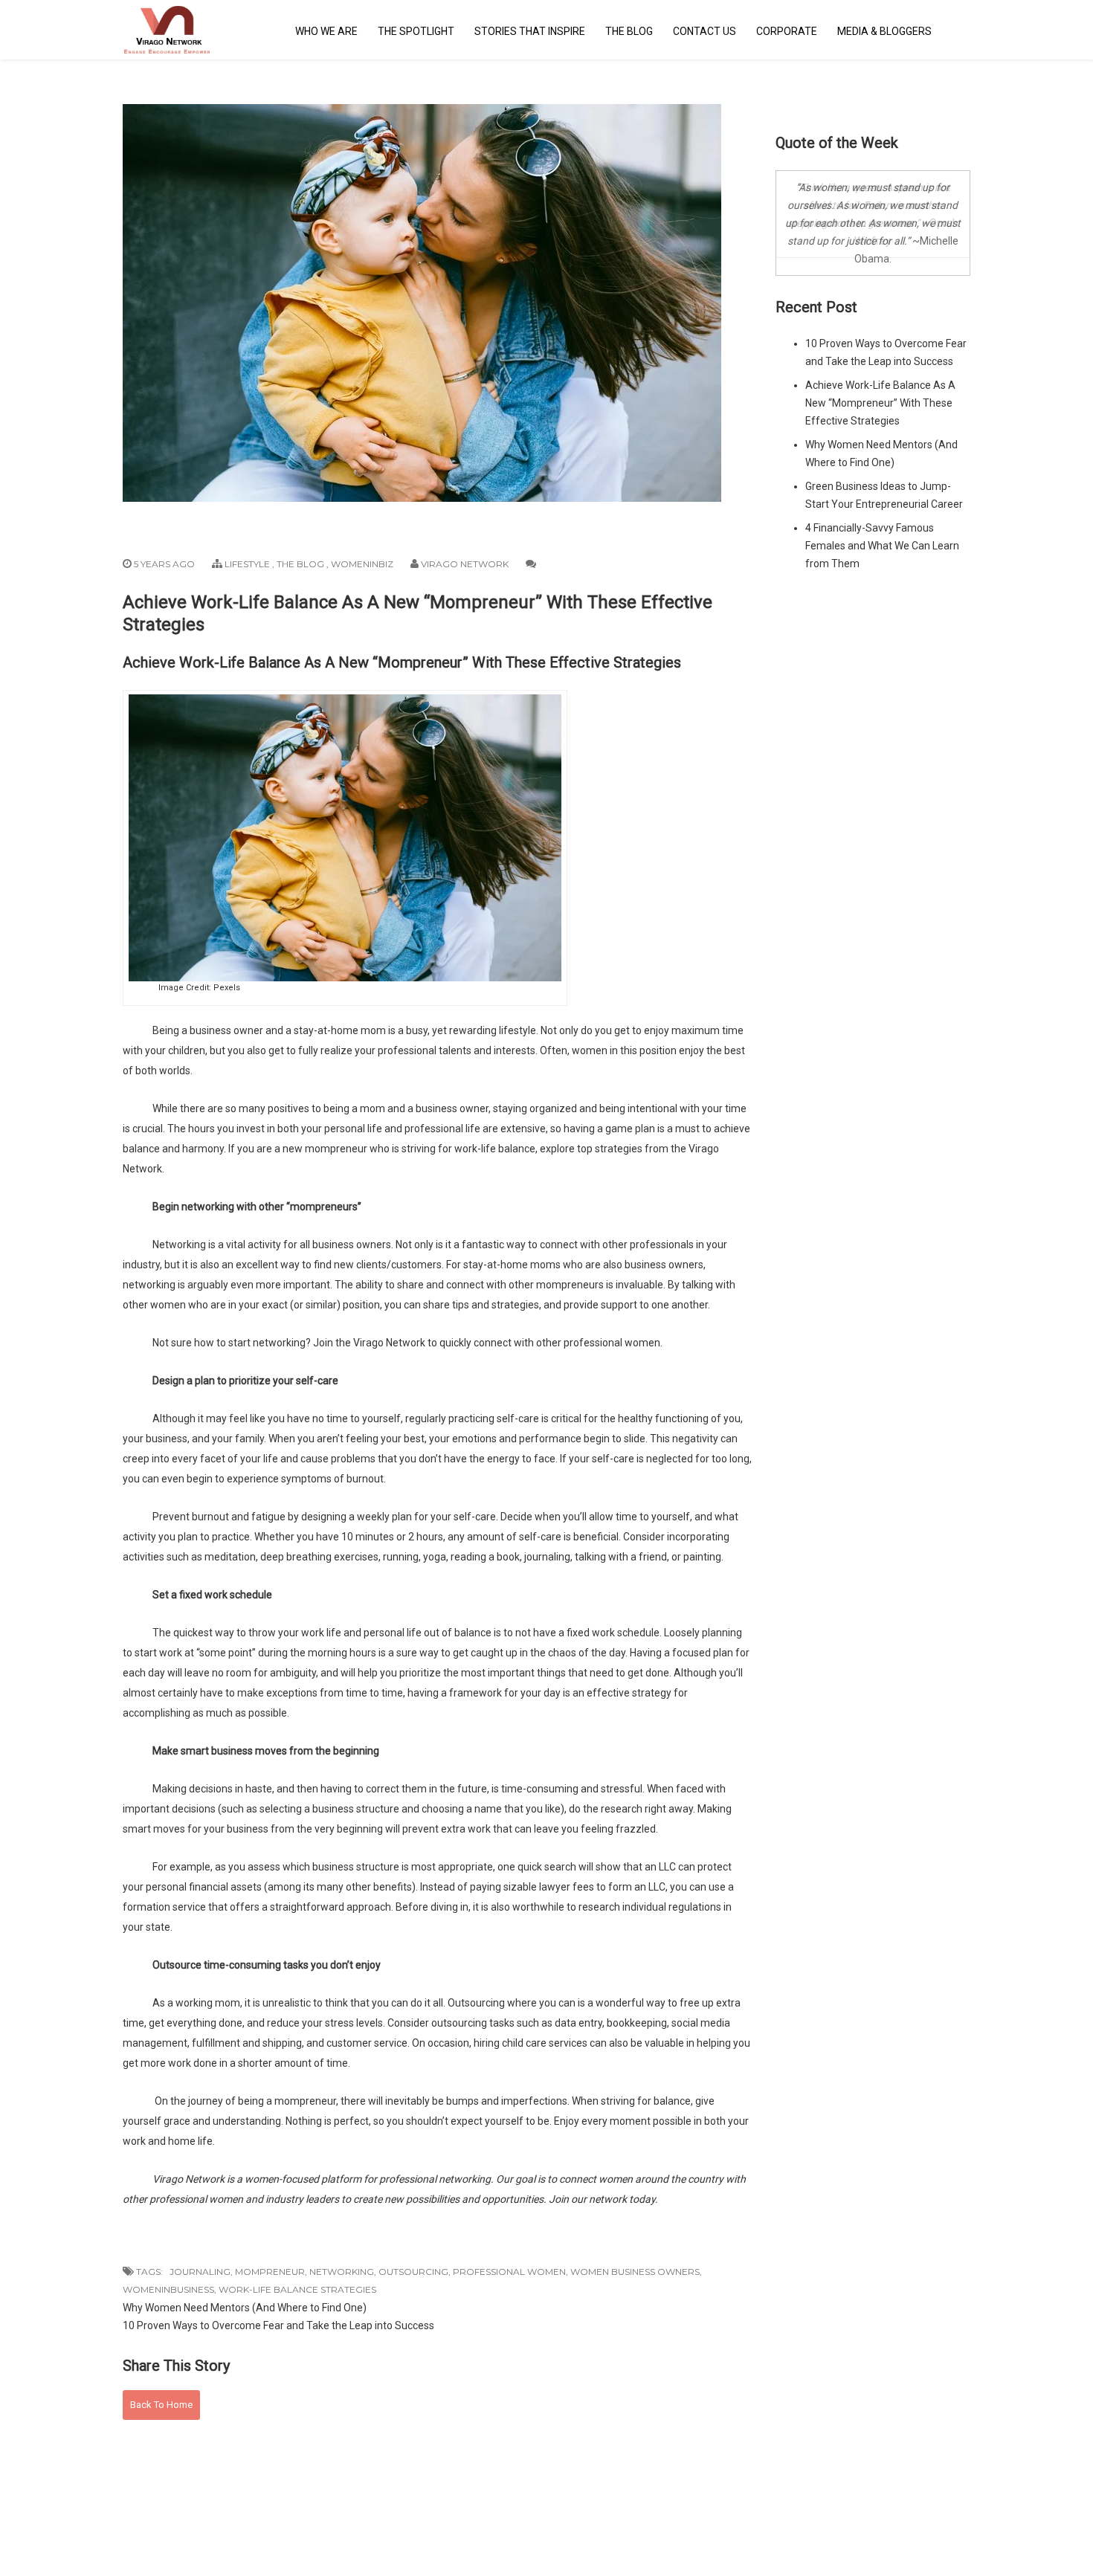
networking (149, 1285)
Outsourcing (413, 2272)
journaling (547, 1557)
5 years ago (163, 564)
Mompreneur (270, 2272)
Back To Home (161, 2405)
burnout (365, 1479)
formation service (164, 1907)
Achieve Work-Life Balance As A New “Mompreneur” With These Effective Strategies (880, 403)
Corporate (787, 31)
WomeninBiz (362, 564)
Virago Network (465, 564)
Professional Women (509, 2272)
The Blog (629, 31)
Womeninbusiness (168, 2289)
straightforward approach (331, 1907)
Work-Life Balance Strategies (297, 2289)
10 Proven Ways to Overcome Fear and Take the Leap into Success (278, 2325)
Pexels (227, 988)
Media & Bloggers (884, 31)
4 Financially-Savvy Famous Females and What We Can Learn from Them (882, 546)
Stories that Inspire (530, 31)
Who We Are (326, 31)
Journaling (200, 2272)
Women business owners (635, 2272)
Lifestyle (247, 564)
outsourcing (459, 2023)
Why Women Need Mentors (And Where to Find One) (245, 2308)
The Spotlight (416, 31)
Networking (342, 2272)
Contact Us (705, 31)
